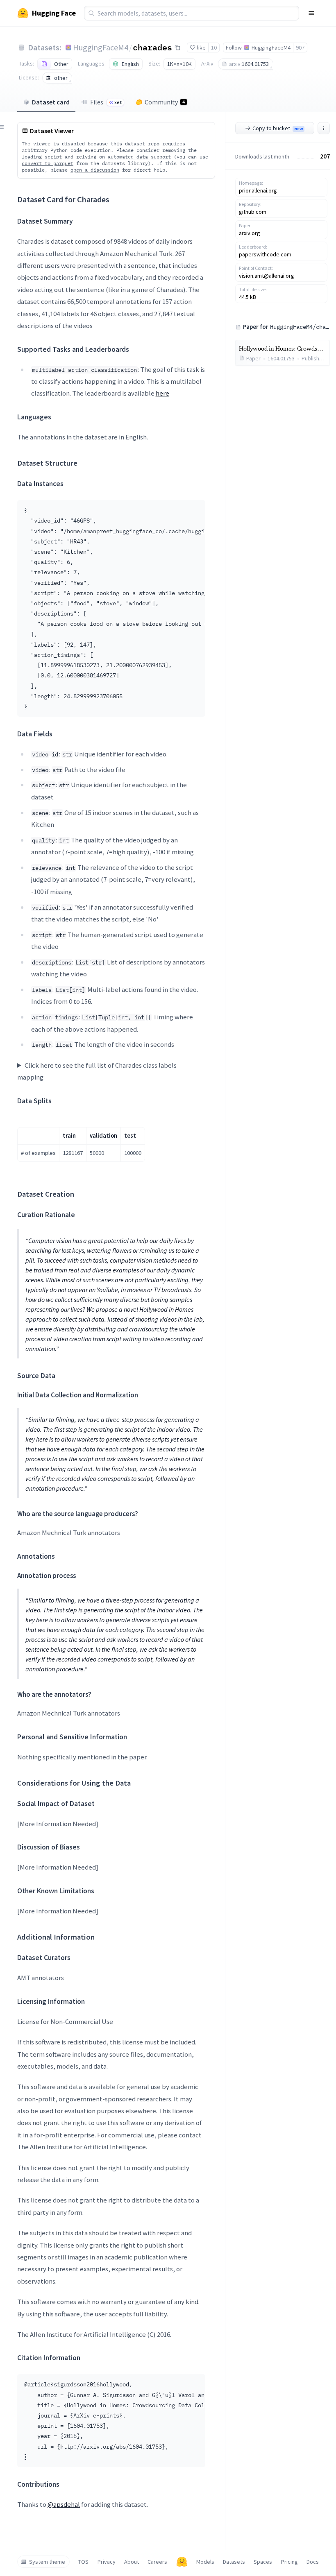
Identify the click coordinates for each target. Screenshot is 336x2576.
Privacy (107, 2562)
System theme (47, 2562)
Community (165, 102)
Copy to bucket (278, 128)
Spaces (263, 2562)
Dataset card (51, 102)
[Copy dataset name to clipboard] (177, 48)
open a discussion (95, 170)
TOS (83, 2562)
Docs (313, 2562)
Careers (157, 2562)
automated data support (139, 157)
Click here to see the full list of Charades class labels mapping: (97, 1071)
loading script (42, 157)
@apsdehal (64, 2504)
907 (300, 48)
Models (205, 2562)
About (132, 2562)
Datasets (234, 2562)
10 (214, 48)
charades (152, 47)
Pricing (289, 2562)
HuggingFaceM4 (101, 47)
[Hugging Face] (182, 2562)
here (162, 393)
